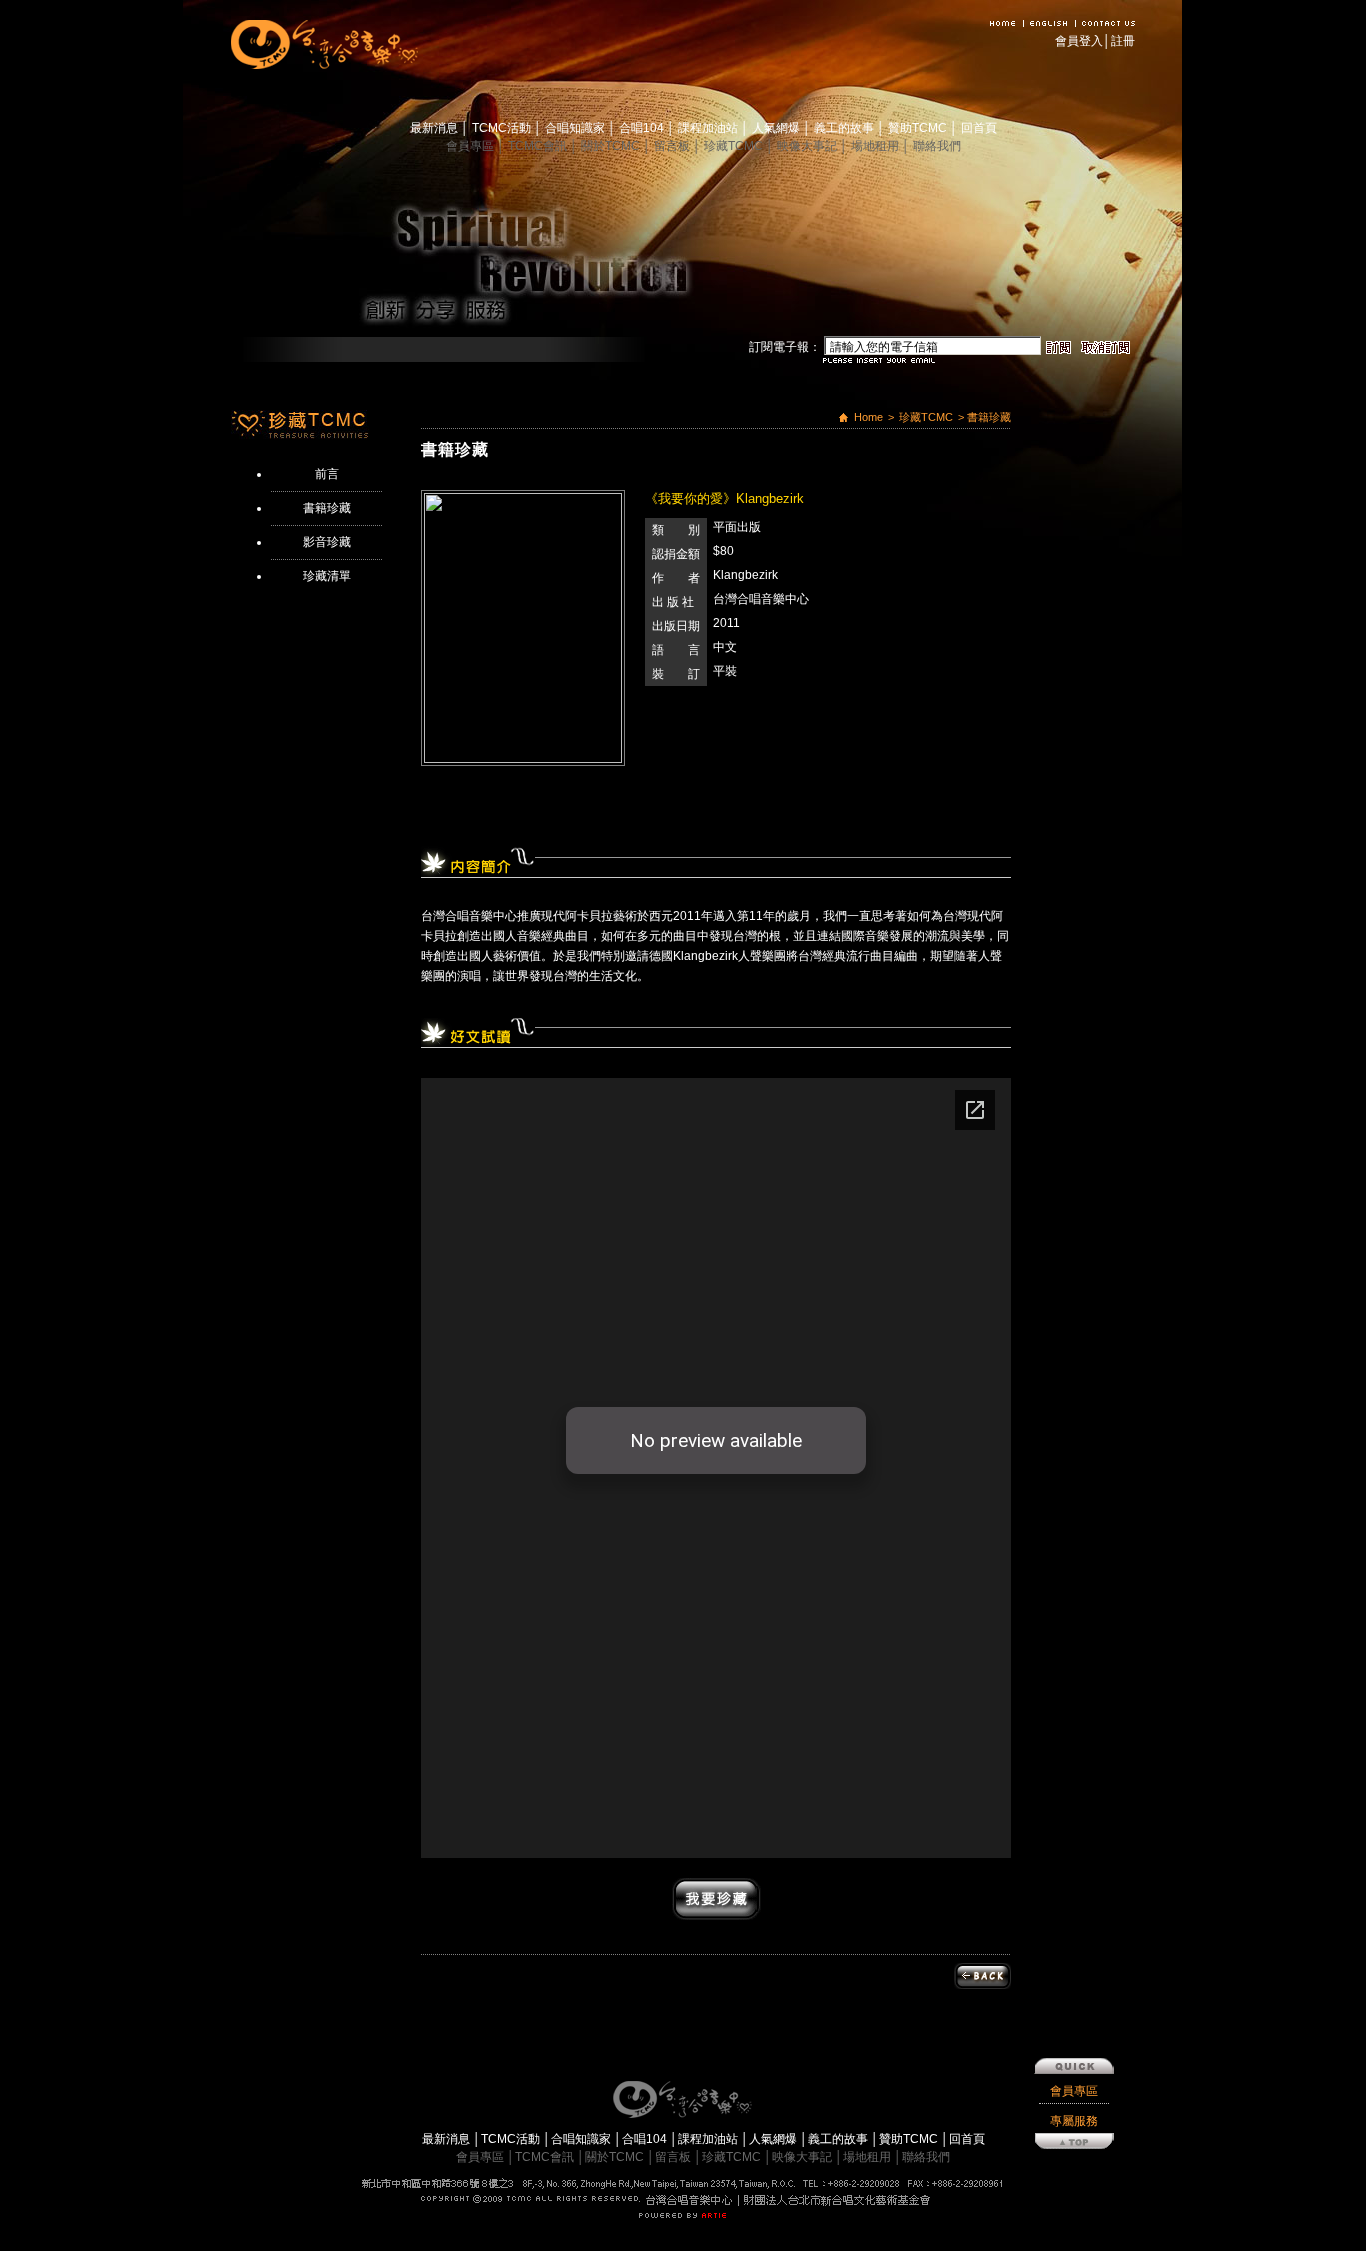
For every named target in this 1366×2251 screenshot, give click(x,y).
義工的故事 (845, 128)
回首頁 (979, 128)
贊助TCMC (919, 128)
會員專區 (471, 146)
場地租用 (876, 146)
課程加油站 (709, 128)
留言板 (673, 146)
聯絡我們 (937, 146)
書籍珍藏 (327, 508)
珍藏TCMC (735, 146)
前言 (327, 474)
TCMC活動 (503, 128)
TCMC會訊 (539, 146)
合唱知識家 (576, 128)
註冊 (1123, 41)
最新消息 (435, 128)
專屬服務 (1074, 2121)
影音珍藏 (327, 542)
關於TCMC (612, 146)
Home (868, 417)
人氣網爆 (777, 128)
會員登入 (1079, 41)
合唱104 (643, 128)
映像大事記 (808, 146)
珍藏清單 (327, 576)
